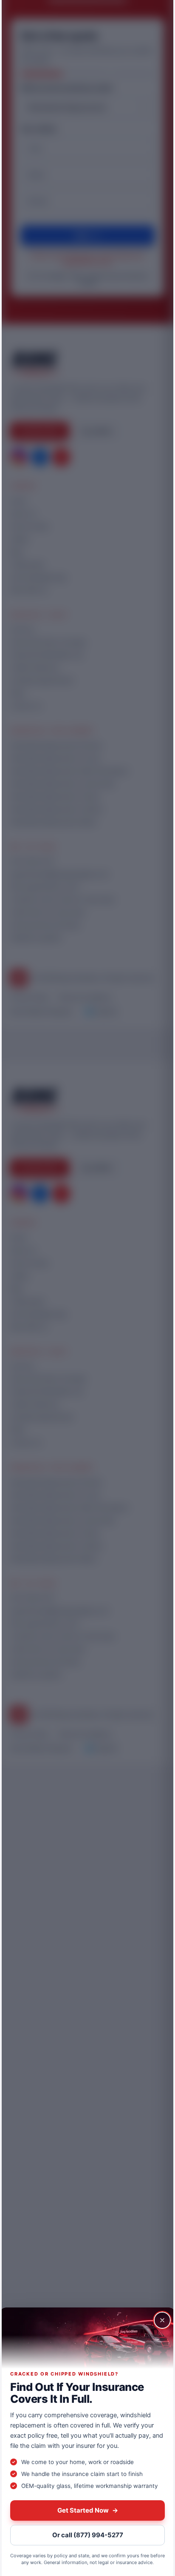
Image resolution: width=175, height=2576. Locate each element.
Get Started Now (88, 2510)
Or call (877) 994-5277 (88, 2535)
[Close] (162, 2320)
